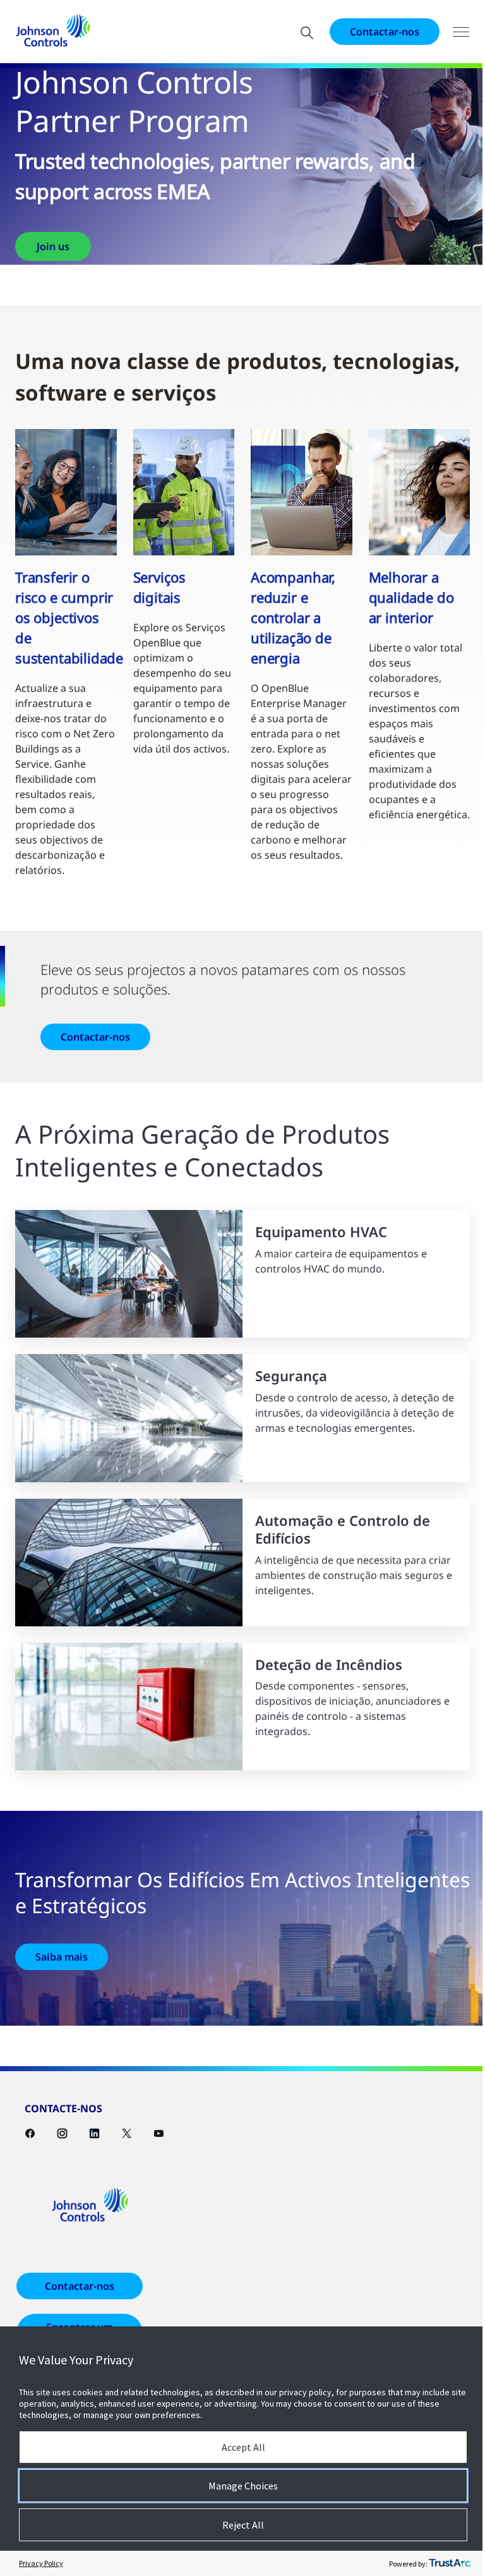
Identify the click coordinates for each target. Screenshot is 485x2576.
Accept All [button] (243, 2447)
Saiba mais (62, 1957)
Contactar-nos (385, 32)
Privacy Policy (41, 2563)
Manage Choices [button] (243, 2486)
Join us (53, 246)
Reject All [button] (243, 2525)
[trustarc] (450, 2563)
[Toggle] (461, 32)
